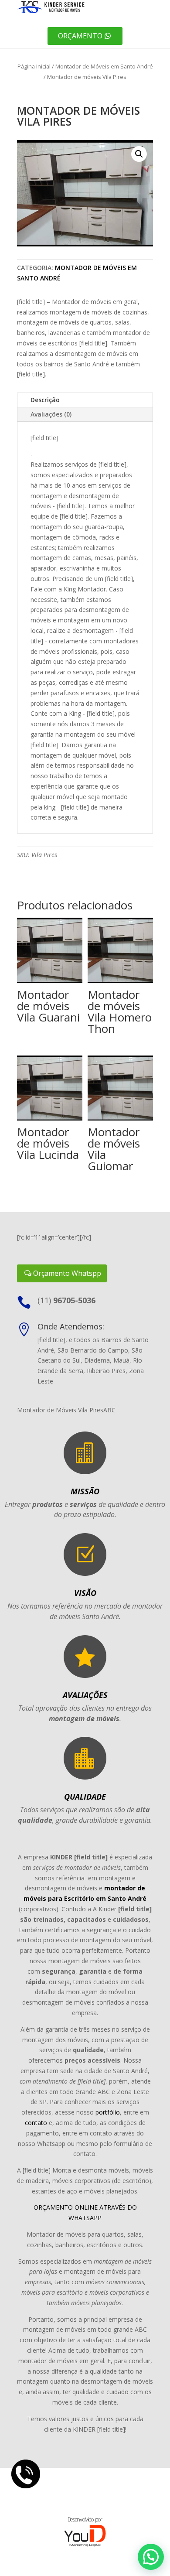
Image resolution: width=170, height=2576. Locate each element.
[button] (139, 154)
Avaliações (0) (51, 414)
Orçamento (80, 36)
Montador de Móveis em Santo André (104, 66)
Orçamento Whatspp (67, 1273)
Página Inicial (34, 66)
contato (36, 2123)
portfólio (108, 2112)
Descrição (45, 400)
